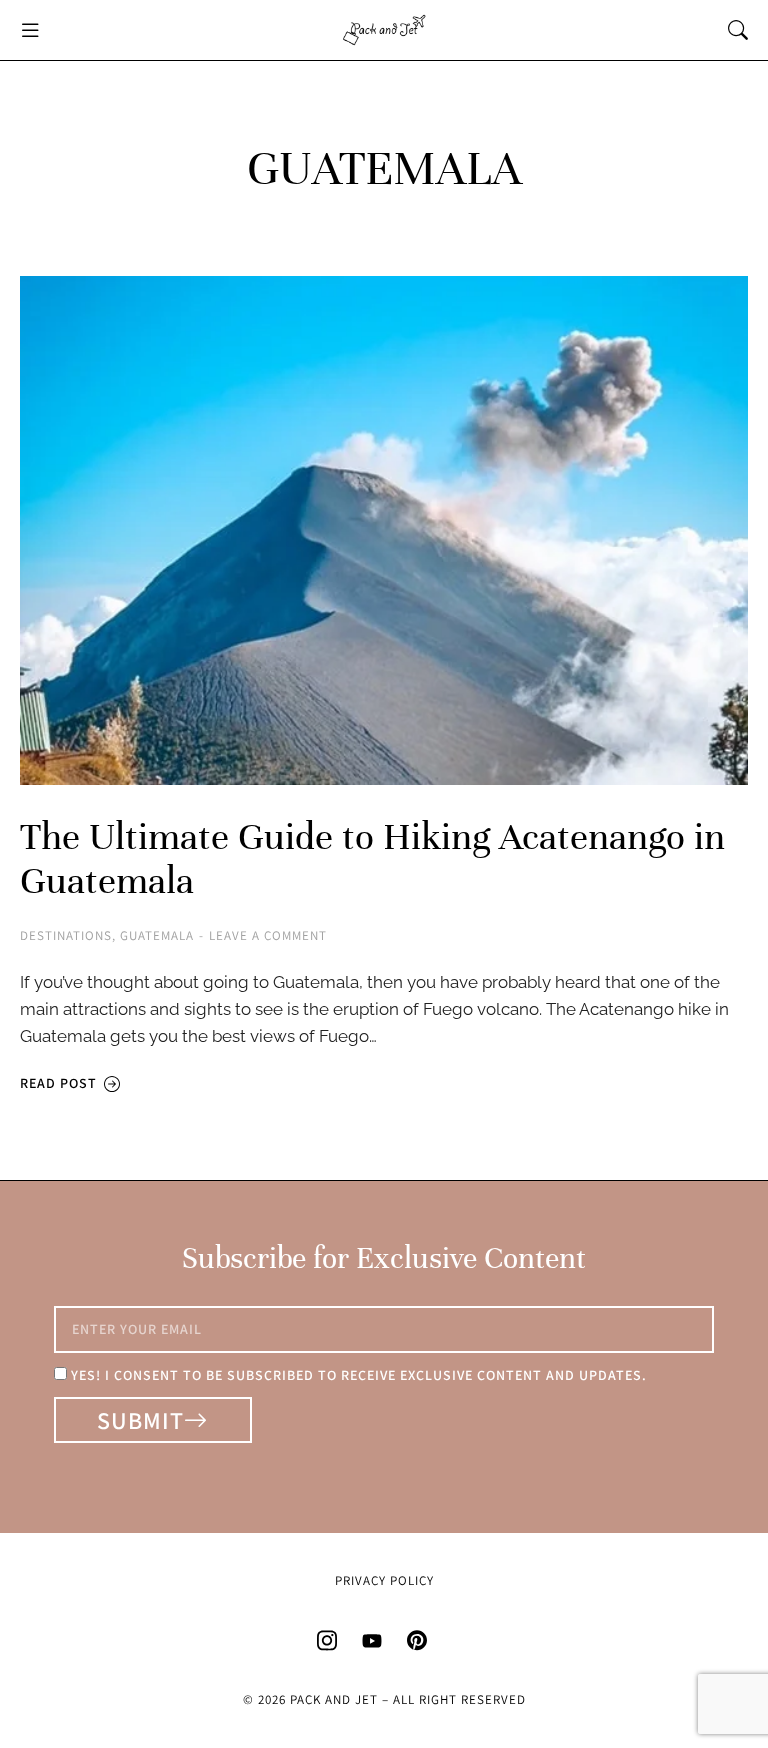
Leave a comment (268, 936)
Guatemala (157, 935)
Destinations (66, 935)
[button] (30, 30)
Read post (58, 1083)
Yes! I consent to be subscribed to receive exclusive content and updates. (359, 1375)
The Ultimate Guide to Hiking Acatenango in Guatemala (372, 859)
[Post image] (384, 530)
